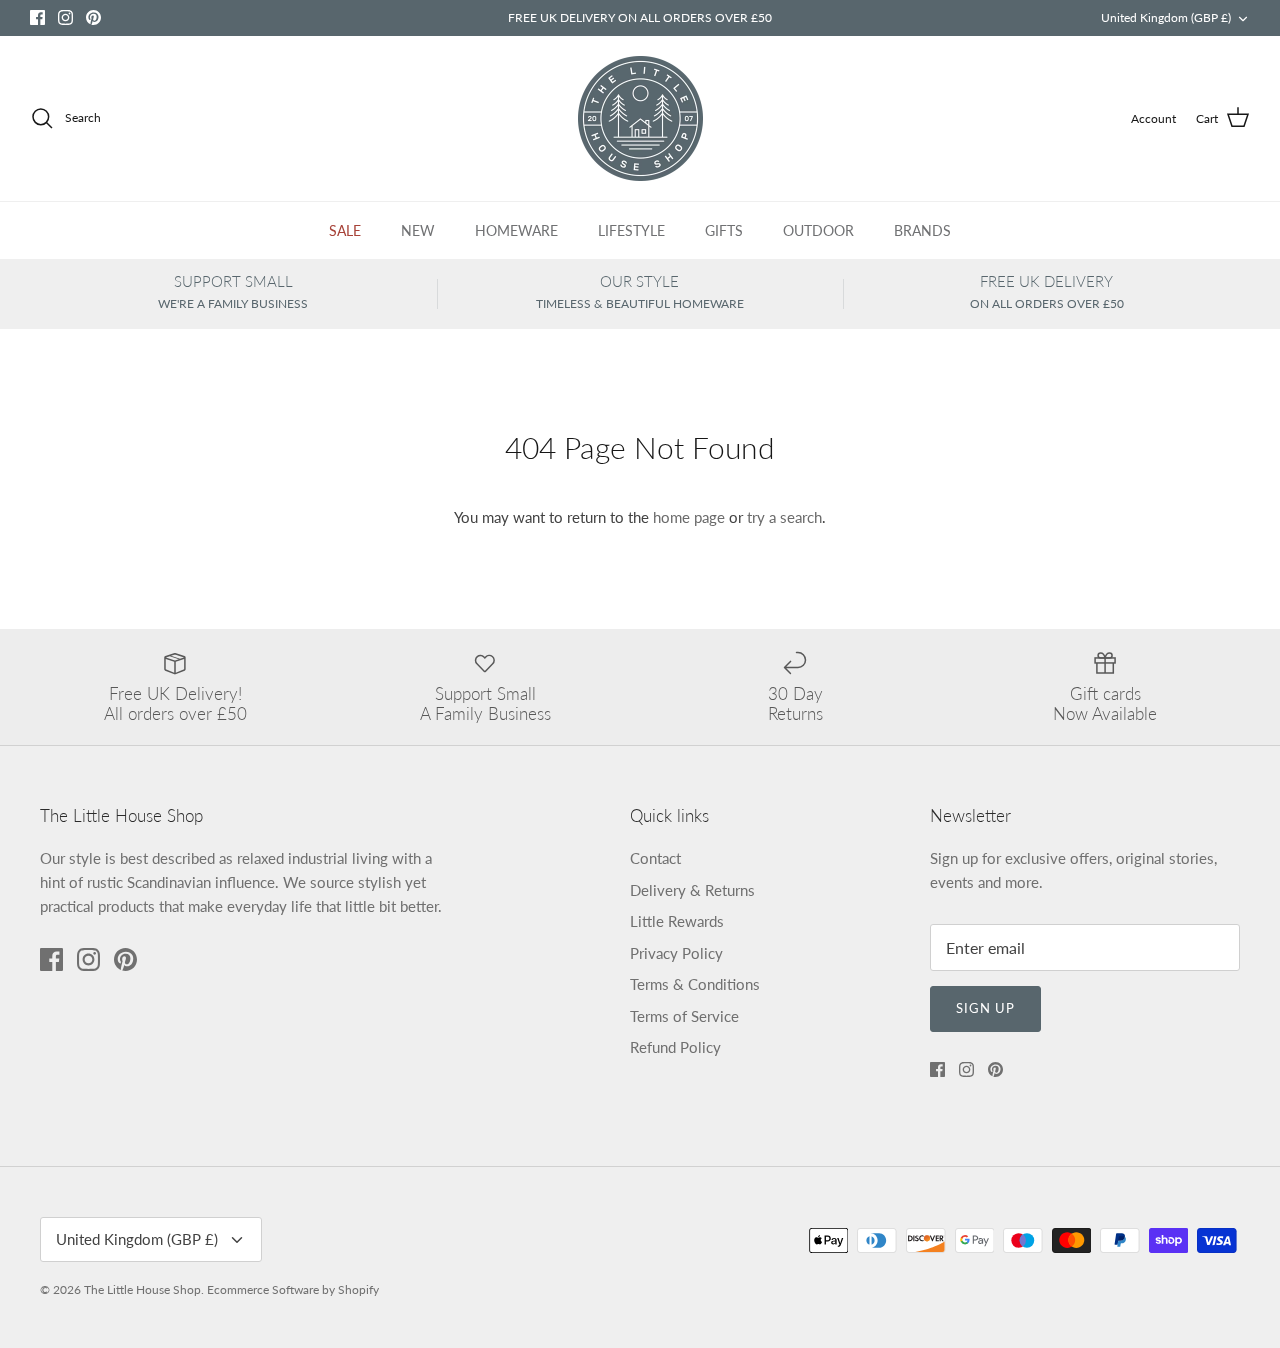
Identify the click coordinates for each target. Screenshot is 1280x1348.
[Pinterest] (93, 17)
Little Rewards (677, 921)
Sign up (985, 1008)
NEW (418, 230)
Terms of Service (684, 1016)
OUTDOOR (818, 230)
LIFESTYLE (631, 230)
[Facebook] (37, 17)
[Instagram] (65, 17)
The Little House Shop (142, 1289)
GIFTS (724, 230)
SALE (345, 230)
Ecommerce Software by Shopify (293, 1289)
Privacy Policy (676, 953)
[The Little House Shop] (640, 118)
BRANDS (922, 230)
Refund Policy (675, 1047)
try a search (784, 517)
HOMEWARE (516, 230)
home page (689, 517)
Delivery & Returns (692, 890)
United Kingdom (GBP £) (1166, 17)
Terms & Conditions (695, 984)
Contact (655, 858)
